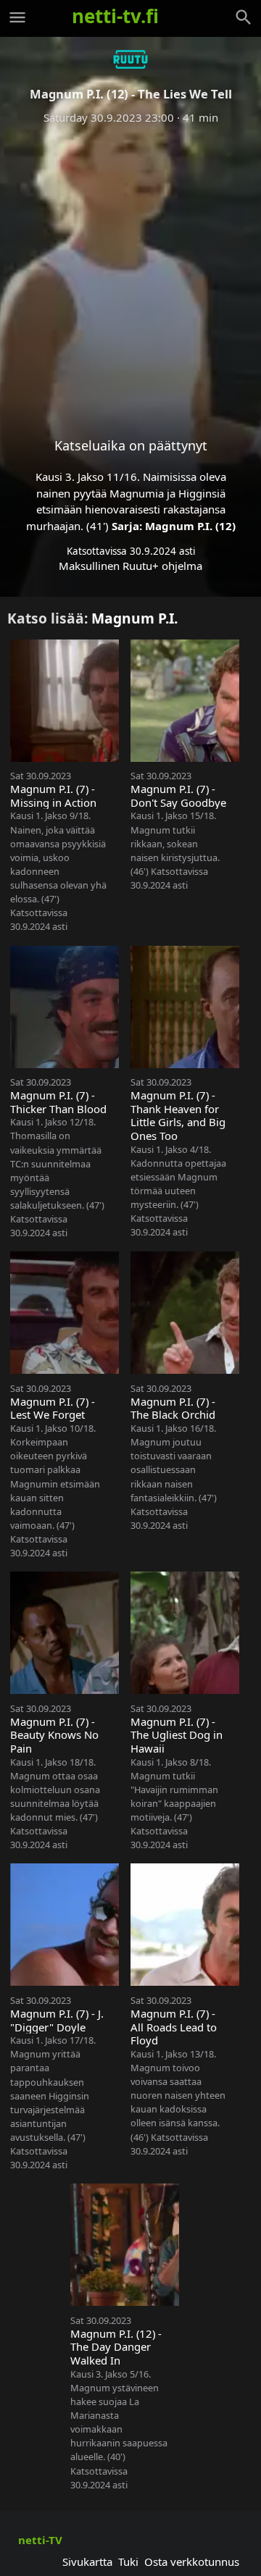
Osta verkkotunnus (192, 2562)
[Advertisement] (130, 269)
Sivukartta (87, 2562)
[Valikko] (17, 17)
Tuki (128, 2562)
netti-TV (40, 2540)
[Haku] (244, 17)
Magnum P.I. (134, 618)
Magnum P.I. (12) (190, 526)
